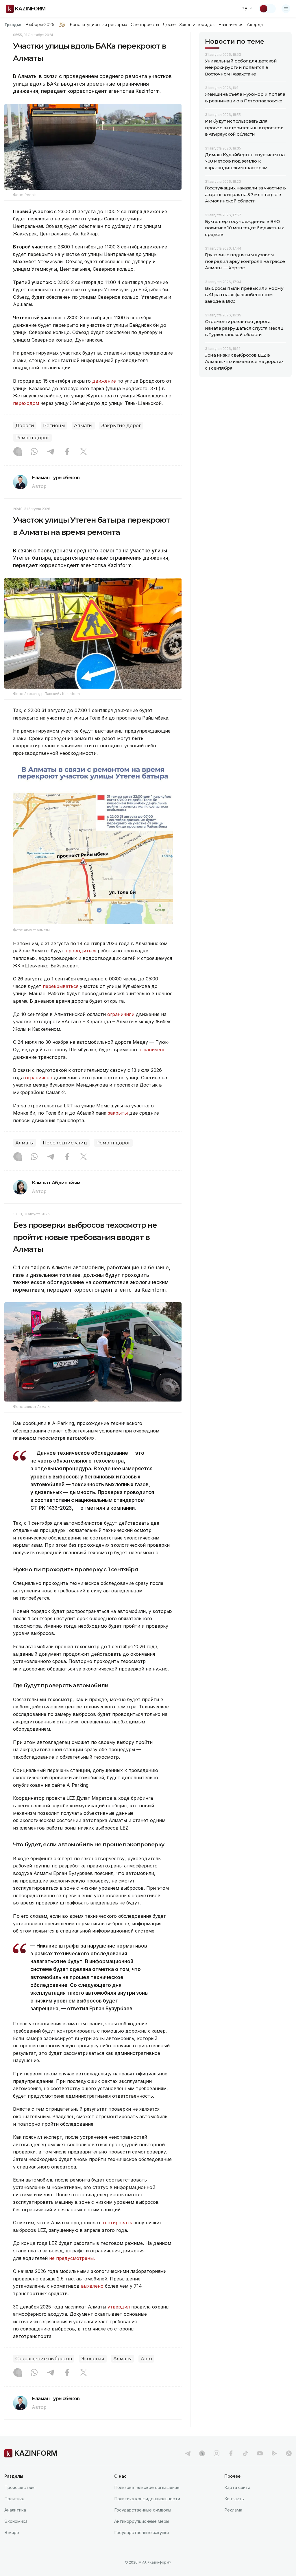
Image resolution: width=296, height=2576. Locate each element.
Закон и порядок (197, 25)
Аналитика (15, 2510)
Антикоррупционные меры (142, 2521)
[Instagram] (18, 452)
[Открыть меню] (286, 9)
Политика (14, 2499)
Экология (93, 2359)
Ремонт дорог (32, 438)
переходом (26, 403)
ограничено (152, 1050)
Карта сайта (237, 2487)
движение (104, 381)
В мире (12, 2532)
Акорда (255, 25)
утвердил (119, 2307)
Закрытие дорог (121, 426)
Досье (169, 25)
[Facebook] (67, 452)
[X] (84, 452)
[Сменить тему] (267, 9)
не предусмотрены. (72, 2258)
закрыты (118, 1113)
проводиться (81, 951)
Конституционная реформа (98, 25)
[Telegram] (51, 452)
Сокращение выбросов (44, 2359)
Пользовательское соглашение (147, 2487)
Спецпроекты (145, 25)
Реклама (233, 2510)
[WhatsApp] (34, 452)
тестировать (117, 2223)
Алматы (83, 426)
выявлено (92, 2286)
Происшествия (20, 2487)
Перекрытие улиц (65, 1143)
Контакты (234, 2499)
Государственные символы (143, 2510)
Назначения (231, 25)
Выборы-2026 (40, 25)
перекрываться (61, 986)
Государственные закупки (141, 2532)
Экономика (16, 2521)
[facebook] (231, 2453)
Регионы (54, 426)
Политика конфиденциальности (147, 2499)
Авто (146, 2359)
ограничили (121, 1014)
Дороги (25, 426)
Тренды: (13, 25)
